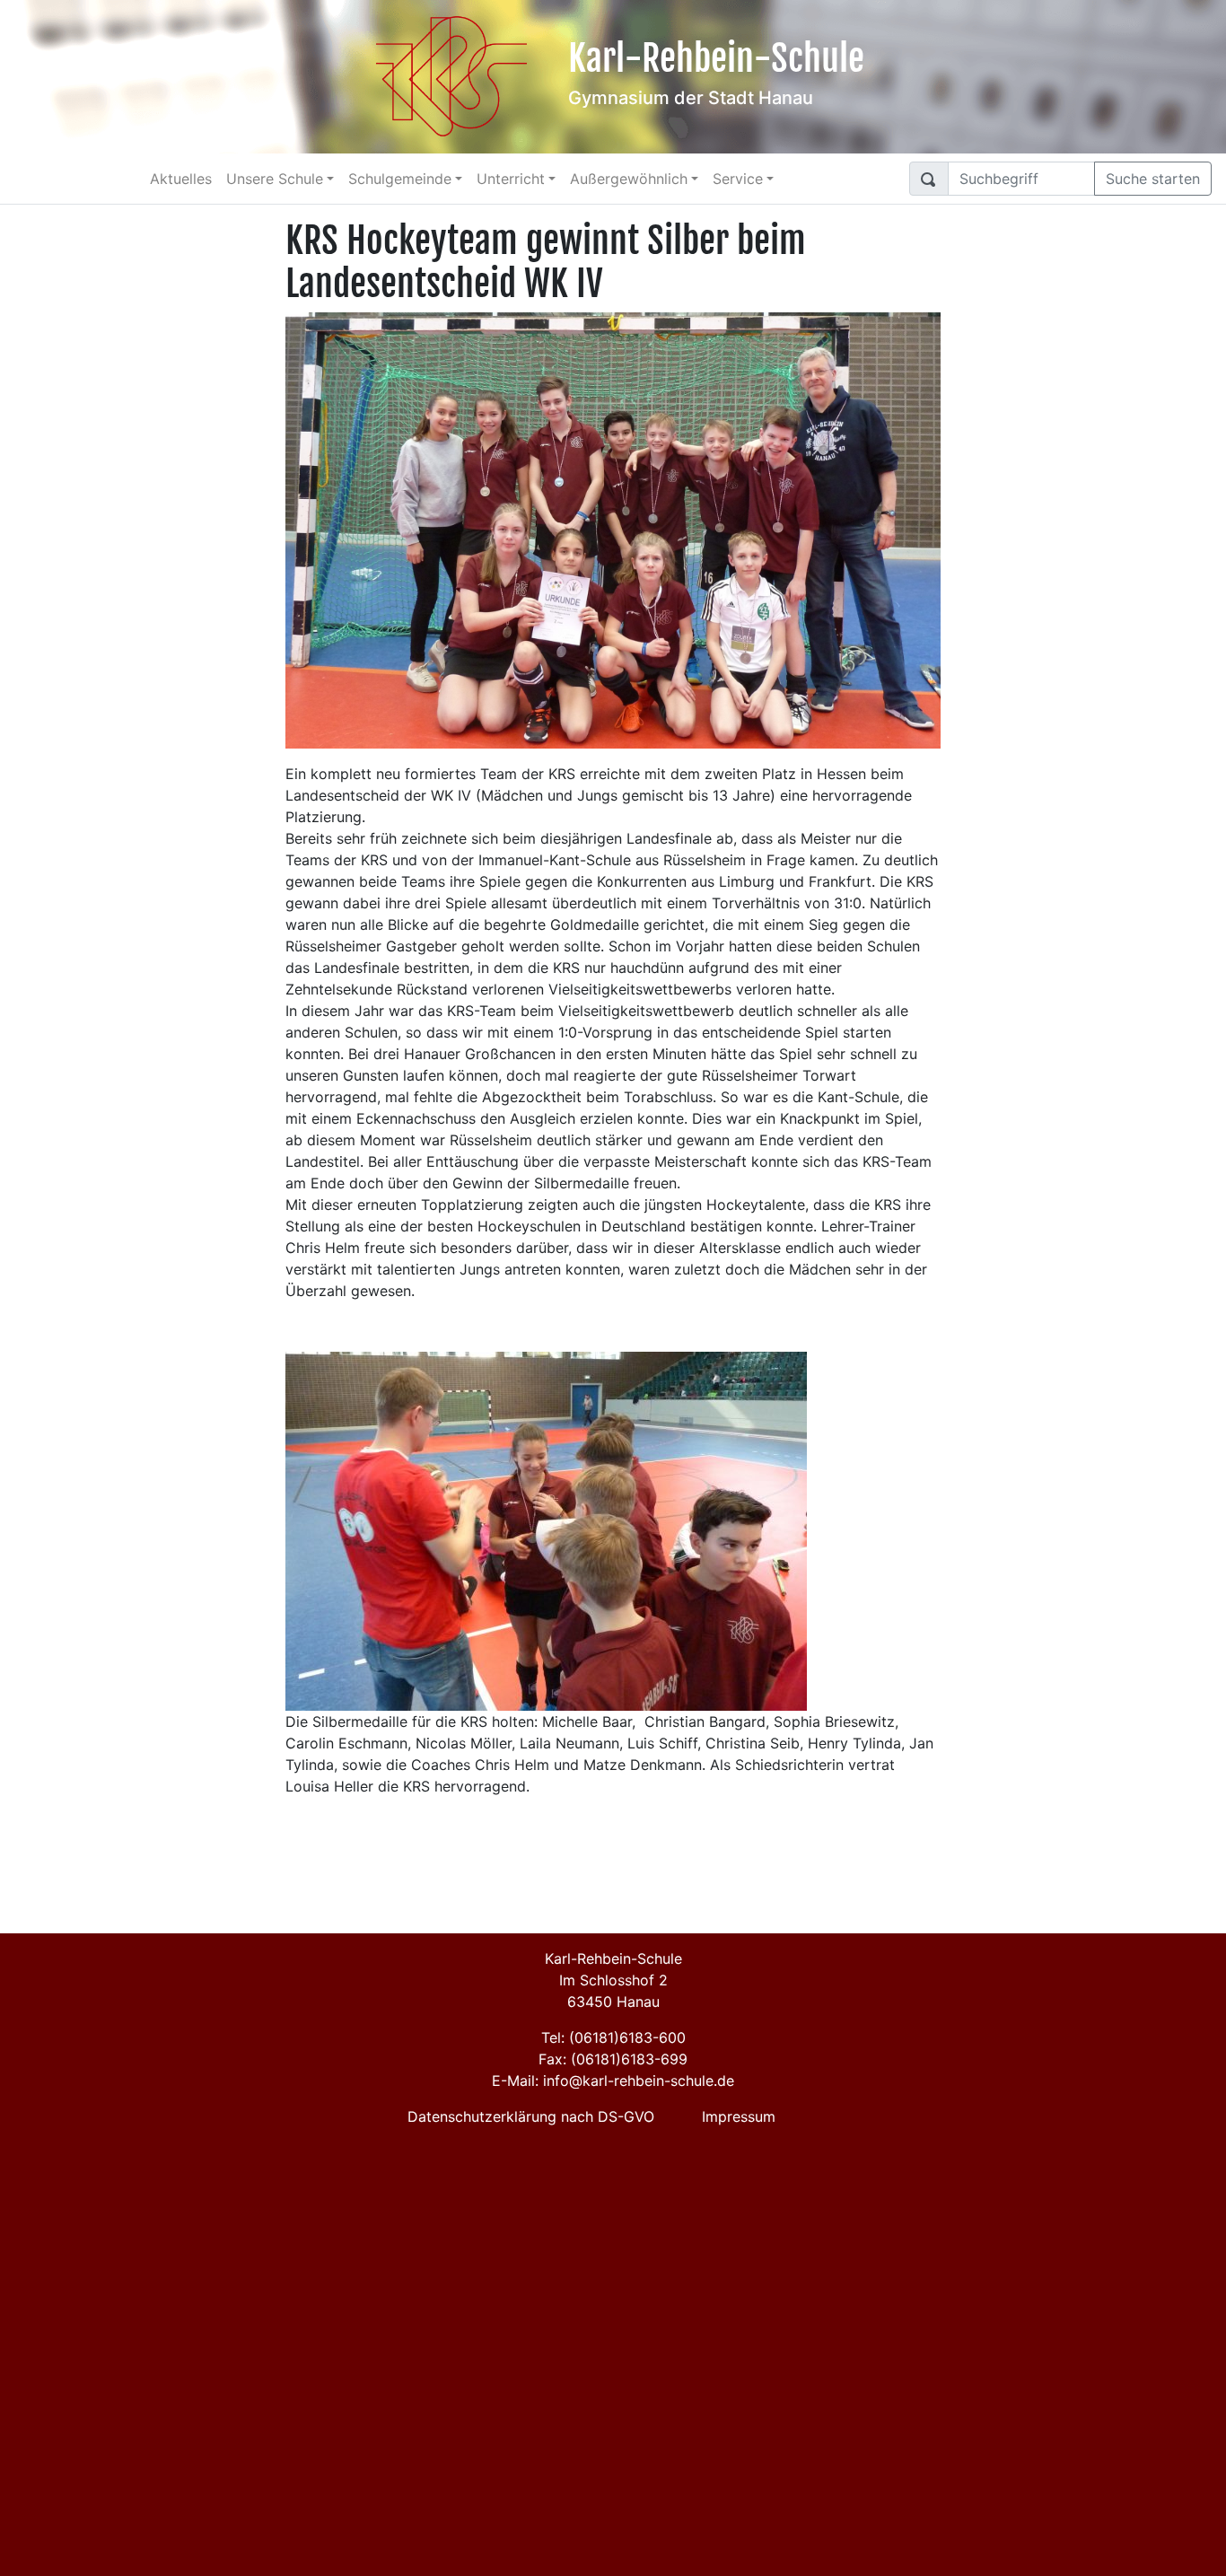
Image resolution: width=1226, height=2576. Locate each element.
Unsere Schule (275, 179)
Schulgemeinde (400, 179)
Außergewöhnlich (629, 179)
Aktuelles (181, 179)
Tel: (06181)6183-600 (613, 2037)
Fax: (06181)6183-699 (613, 2059)
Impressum (739, 2116)
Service (738, 179)
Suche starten (1153, 179)
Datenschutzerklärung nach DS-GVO (531, 2116)
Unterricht (511, 179)
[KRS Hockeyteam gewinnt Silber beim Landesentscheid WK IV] (613, 529)
